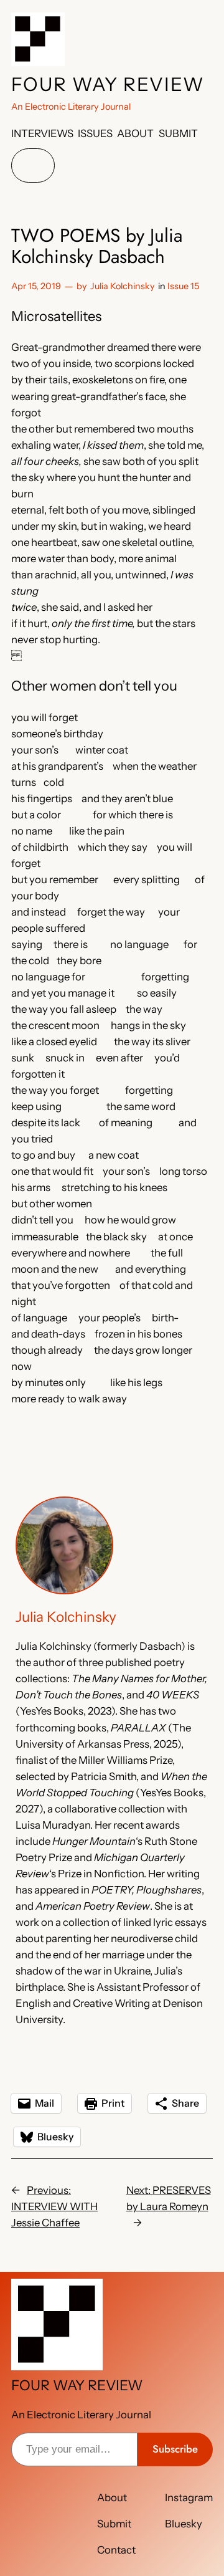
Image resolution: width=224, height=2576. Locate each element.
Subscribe (175, 2449)
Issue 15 (183, 286)
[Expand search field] (33, 165)
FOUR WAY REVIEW (108, 84)
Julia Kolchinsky (123, 286)
